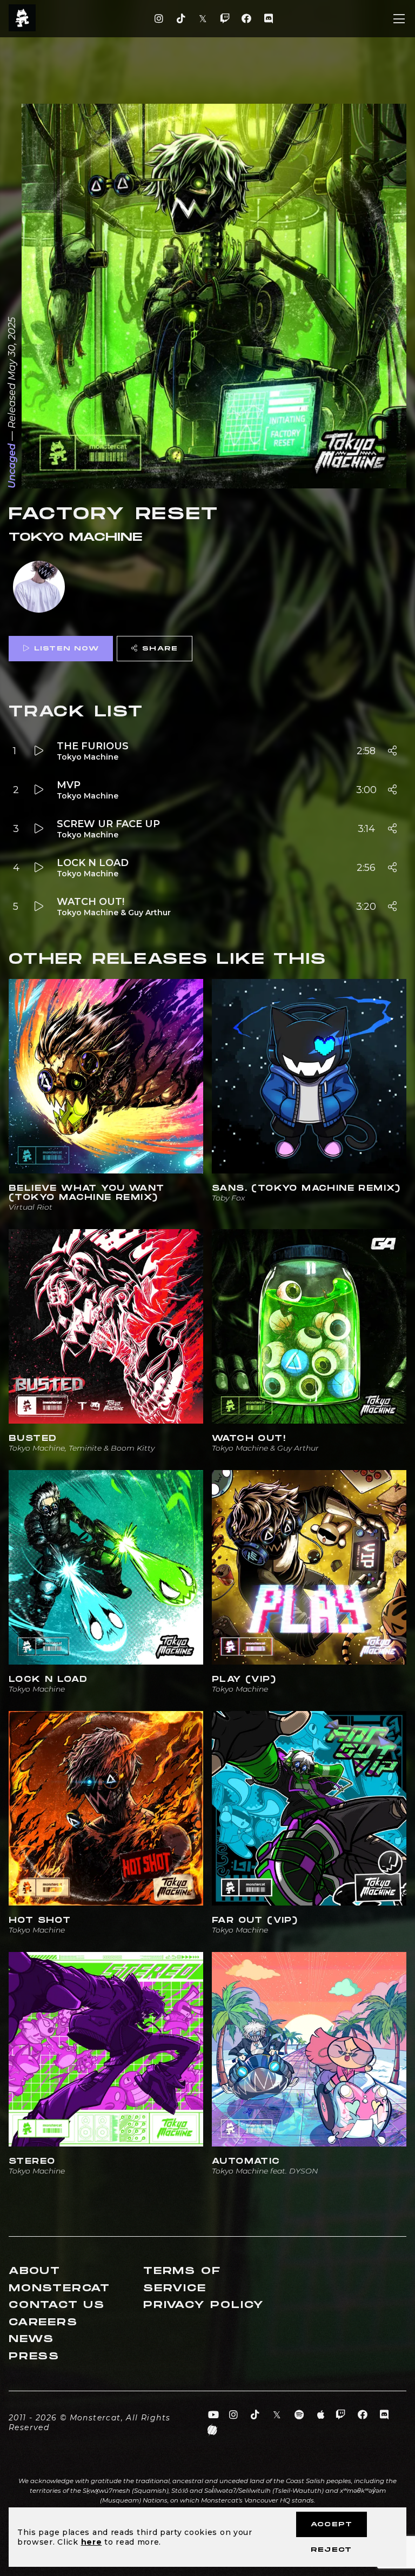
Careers (43, 2322)
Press (34, 2356)
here (92, 2542)
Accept (332, 2524)
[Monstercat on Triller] (213, 2430)
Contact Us (57, 2305)
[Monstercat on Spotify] (299, 2415)
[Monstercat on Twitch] (225, 19)
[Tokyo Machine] (39, 588)
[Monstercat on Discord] (268, 19)
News (31, 2339)
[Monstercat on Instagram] (159, 19)
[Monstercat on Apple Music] (321, 2415)
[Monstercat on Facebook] (247, 19)
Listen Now (66, 649)
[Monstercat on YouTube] (214, 2415)
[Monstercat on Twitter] (203, 19)
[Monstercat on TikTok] (181, 19)
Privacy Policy (204, 2305)
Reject (331, 2550)
